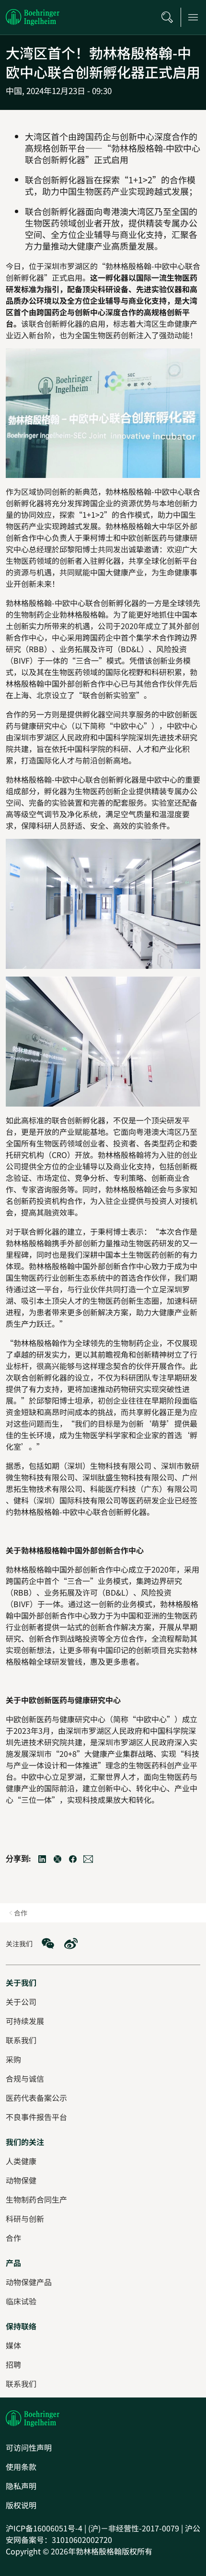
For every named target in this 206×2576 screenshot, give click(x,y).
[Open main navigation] (193, 17)
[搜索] (167, 17)
